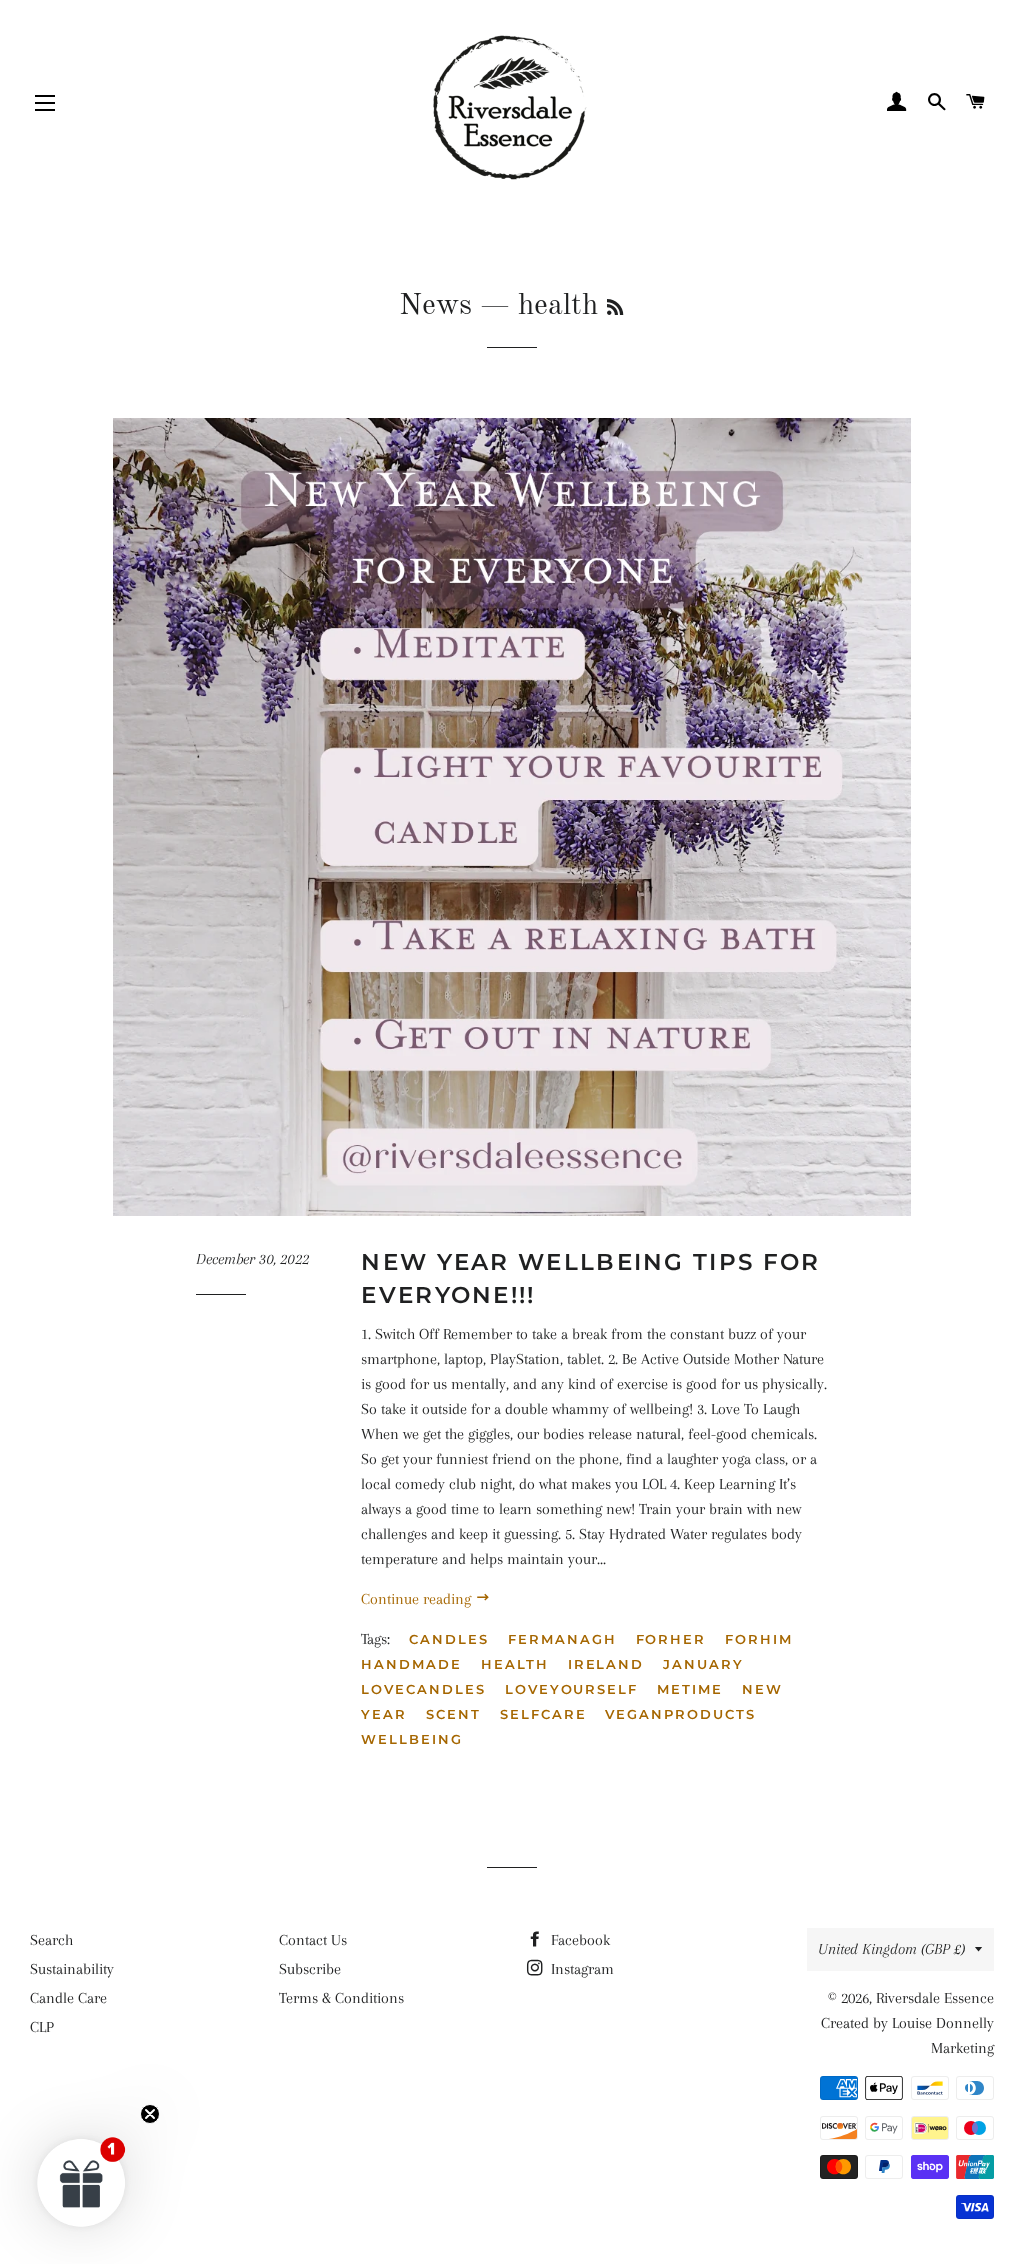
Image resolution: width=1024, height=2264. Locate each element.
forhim (759, 1639)
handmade (411, 1664)
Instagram (580, 1969)
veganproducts (680, 1714)
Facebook (578, 1940)
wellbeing (412, 1739)
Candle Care (68, 1998)
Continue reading (418, 1599)
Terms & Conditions (341, 1998)
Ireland (606, 1664)
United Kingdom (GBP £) (891, 1949)
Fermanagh (562, 1639)
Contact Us (313, 1940)
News (435, 306)
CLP (42, 2027)
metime (690, 1689)
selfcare (543, 1714)
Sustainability (72, 1969)
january (703, 1664)
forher (671, 1639)
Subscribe (310, 1969)
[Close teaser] (150, 2114)
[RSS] (615, 309)
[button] (82, 2182)
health (515, 1664)
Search (51, 1940)
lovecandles (423, 1689)
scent (453, 1714)
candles (449, 1639)
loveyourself (571, 1689)
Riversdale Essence (935, 1998)
